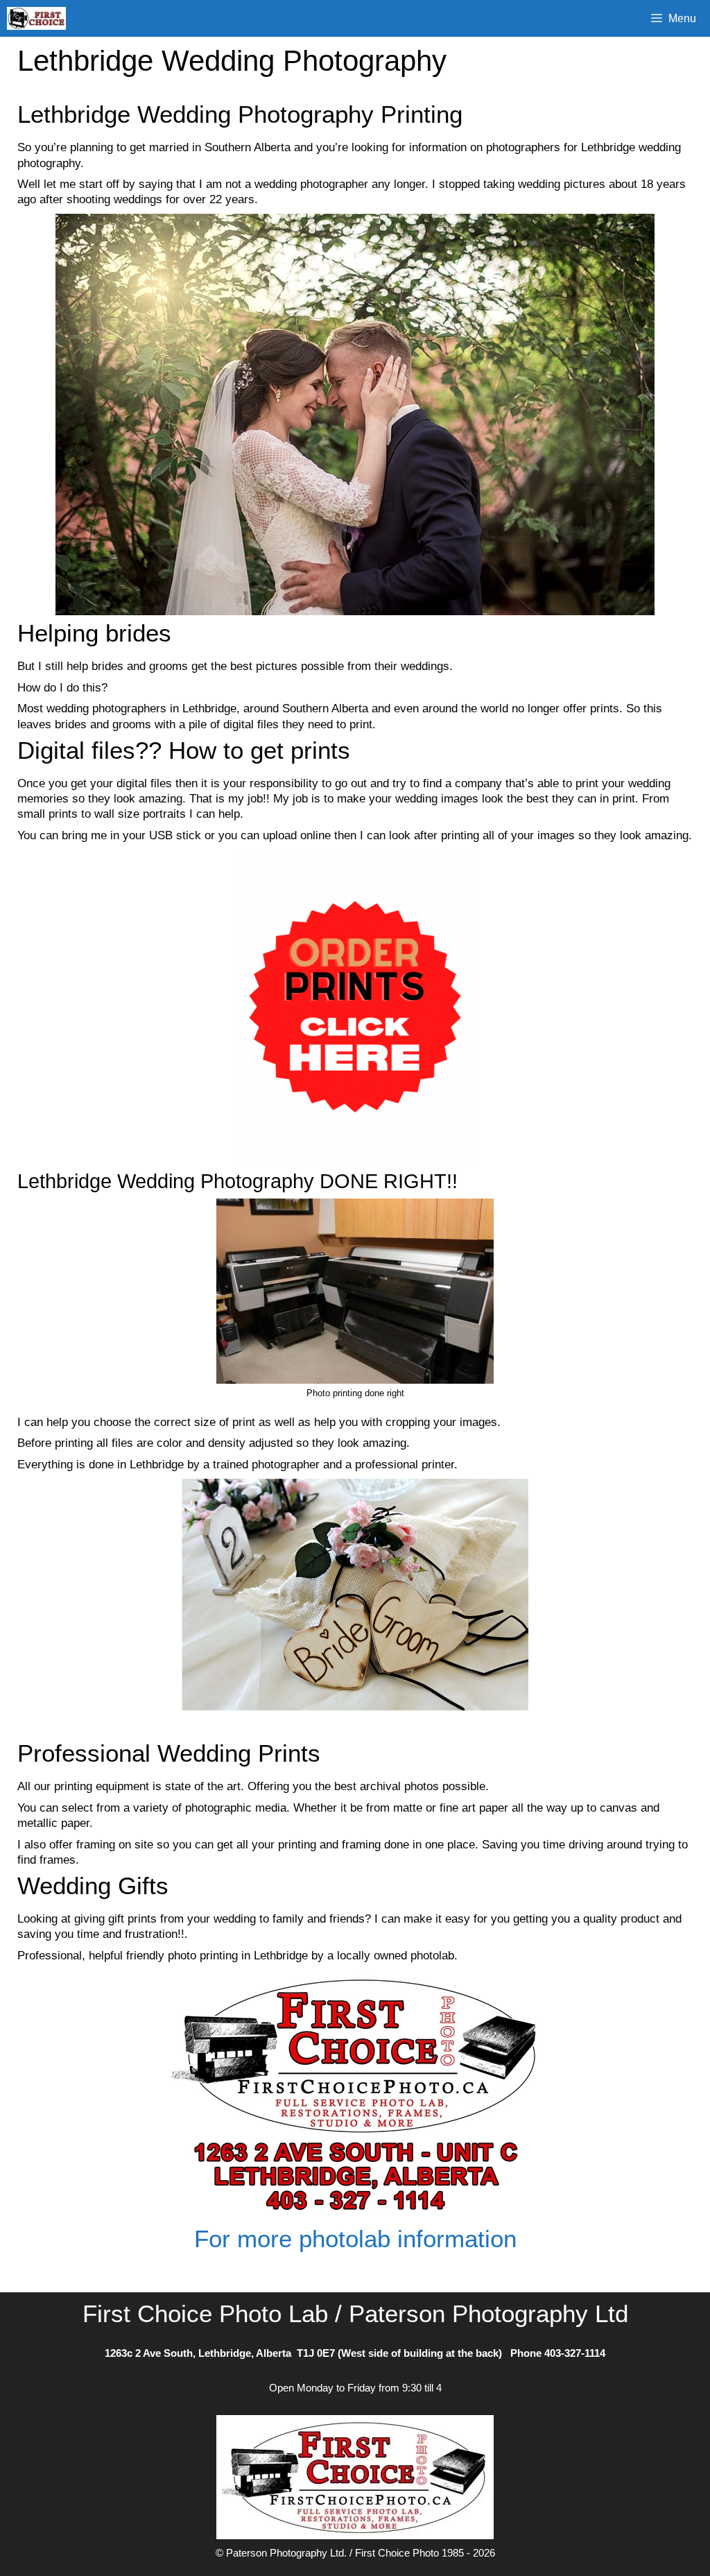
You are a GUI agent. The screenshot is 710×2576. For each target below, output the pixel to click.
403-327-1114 (575, 2353)
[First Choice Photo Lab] (40, 18)
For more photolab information (355, 2239)
